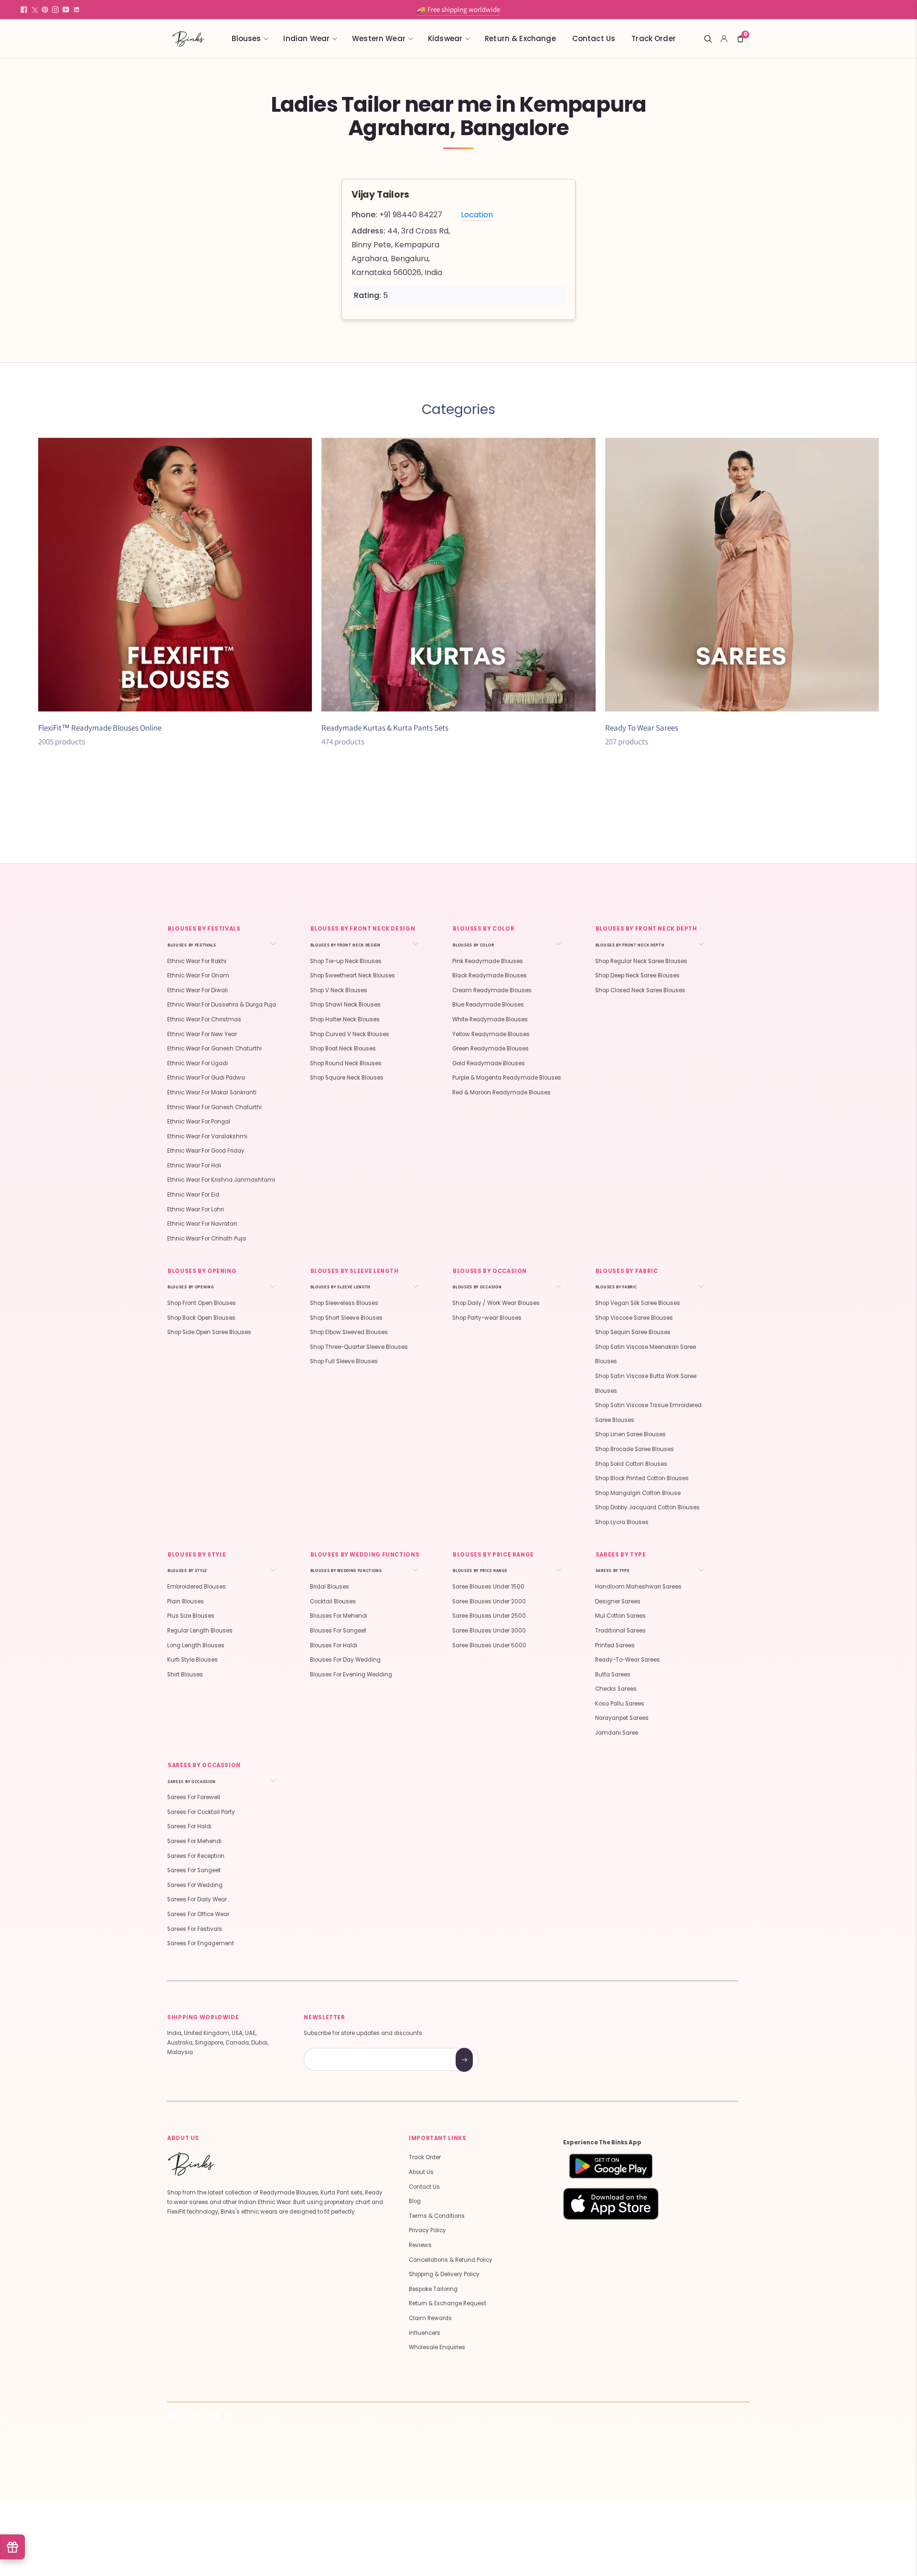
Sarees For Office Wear (198, 1914)
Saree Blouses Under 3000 (489, 1631)
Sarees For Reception (196, 1856)
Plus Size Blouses (191, 1616)
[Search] (708, 39)
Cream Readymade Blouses (492, 990)
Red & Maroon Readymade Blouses (501, 1092)
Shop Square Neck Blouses (347, 1078)
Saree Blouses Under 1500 (488, 1587)
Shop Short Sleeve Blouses (346, 1318)
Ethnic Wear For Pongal (199, 1122)
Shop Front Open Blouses (202, 1303)
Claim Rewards (430, 2318)
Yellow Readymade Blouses (491, 1034)
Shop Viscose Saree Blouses (634, 1318)
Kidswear (445, 38)
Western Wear (379, 38)
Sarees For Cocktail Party (201, 1812)
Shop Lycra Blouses (622, 1522)
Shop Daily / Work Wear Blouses (496, 1303)
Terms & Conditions (437, 2216)
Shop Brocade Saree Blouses (634, 1449)
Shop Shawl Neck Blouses (345, 1005)
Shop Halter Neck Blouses (345, 1019)
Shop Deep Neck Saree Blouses (637, 975)
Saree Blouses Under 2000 (489, 1601)
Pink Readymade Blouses (488, 961)
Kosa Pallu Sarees (620, 1704)
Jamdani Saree (617, 1733)
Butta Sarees (613, 1675)
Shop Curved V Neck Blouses (350, 1034)
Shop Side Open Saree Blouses (209, 1332)
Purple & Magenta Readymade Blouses (507, 1078)
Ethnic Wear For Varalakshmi (207, 1136)
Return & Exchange (520, 38)
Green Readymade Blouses (490, 1049)
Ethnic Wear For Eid (193, 1195)
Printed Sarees (615, 1645)
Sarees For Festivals (195, 1929)
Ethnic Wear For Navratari (202, 1224)
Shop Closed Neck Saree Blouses (640, 990)
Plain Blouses (186, 1601)
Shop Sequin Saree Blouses (633, 1332)
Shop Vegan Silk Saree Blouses (638, 1303)
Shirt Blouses (185, 1675)
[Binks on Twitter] (34, 10)
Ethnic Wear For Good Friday (206, 1151)
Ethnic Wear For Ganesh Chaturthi (214, 1049)
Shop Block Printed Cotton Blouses (642, 1478)
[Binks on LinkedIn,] (76, 10)
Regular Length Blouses (200, 1631)
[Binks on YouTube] (66, 10)
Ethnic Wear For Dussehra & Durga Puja (222, 1005)
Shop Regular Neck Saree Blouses (641, 961)
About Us (421, 2172)
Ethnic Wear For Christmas (204, 1019)
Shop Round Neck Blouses (346, 1063)
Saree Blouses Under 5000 (489, 1645)
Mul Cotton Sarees (620, 1616)
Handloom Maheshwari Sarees (638, 1587)
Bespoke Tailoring (433, 2289)
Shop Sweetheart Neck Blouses (352, 975)
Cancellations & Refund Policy (451, 2260)
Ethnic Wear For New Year (202, 1034)
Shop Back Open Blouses (201, 1318)
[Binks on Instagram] (55, 10)
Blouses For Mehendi (339, 1616)
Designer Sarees (618, 1601)
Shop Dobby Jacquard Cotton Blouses (647, 1507)
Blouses (246, 38)
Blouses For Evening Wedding (351, 1675)
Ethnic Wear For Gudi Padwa (206, 1078)
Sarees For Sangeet (194, 1870)
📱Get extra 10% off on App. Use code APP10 (458, 9)
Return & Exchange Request (448, 2303)
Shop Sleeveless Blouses (344, 1303)
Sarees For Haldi (189, 1826)
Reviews (420, 2245)
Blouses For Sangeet (338, 1631)
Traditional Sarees (620, 1631)
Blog (415, 2201)
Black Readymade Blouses (490, 975)
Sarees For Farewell (194, 1797)
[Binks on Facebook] (24, 10)
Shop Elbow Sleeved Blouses (349, 1332)
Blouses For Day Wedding (345, 1660)
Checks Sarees (616, 1689)
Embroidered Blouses (197, 1587)
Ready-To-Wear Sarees (628, 1660)
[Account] (724, 39)
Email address (338, 2049)
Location (477, 215)
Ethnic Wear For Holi (194, 1166)
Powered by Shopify (300, 2445)
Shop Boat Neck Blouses (343, 1049)
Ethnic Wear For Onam (198, 975)
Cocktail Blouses (333, 1601)
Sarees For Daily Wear (197, 1899)
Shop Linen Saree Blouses (630, 1434)
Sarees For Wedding (195, 1885)
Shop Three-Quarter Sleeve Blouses (359, 1347)
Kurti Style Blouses (192, 1660)
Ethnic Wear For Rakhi (197, 961)
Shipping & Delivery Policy (444, 2274)
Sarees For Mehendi (194, 1841)
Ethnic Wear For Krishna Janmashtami (221, 1180)
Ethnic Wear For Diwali (197, 990)
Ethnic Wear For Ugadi (197, 1063)
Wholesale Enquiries (437, 2347)
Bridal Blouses (330, 1587)
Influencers (425, 2333)
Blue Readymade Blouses (488, 1005)
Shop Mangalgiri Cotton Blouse (638, 1493)
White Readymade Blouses (490, 1019)
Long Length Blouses (196, 1645)
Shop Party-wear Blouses (487, 1318)
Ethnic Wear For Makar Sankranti (212, 1092)
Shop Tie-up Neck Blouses (346, 961)
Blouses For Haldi (334, 1645)
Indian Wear (306, 38)
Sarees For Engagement (201, 1943)
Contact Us (594, 38)
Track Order (654, 38)
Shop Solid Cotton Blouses (631, 1464)
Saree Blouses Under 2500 (489, 1616)
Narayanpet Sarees (622, 1718)
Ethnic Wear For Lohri (196, 1209)
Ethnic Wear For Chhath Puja (207, 1239)
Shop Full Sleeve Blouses (344, 1361)
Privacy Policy (427, 2230)
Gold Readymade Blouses (489, 1063)
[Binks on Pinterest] (45, 10)
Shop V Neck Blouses (339, 990)
